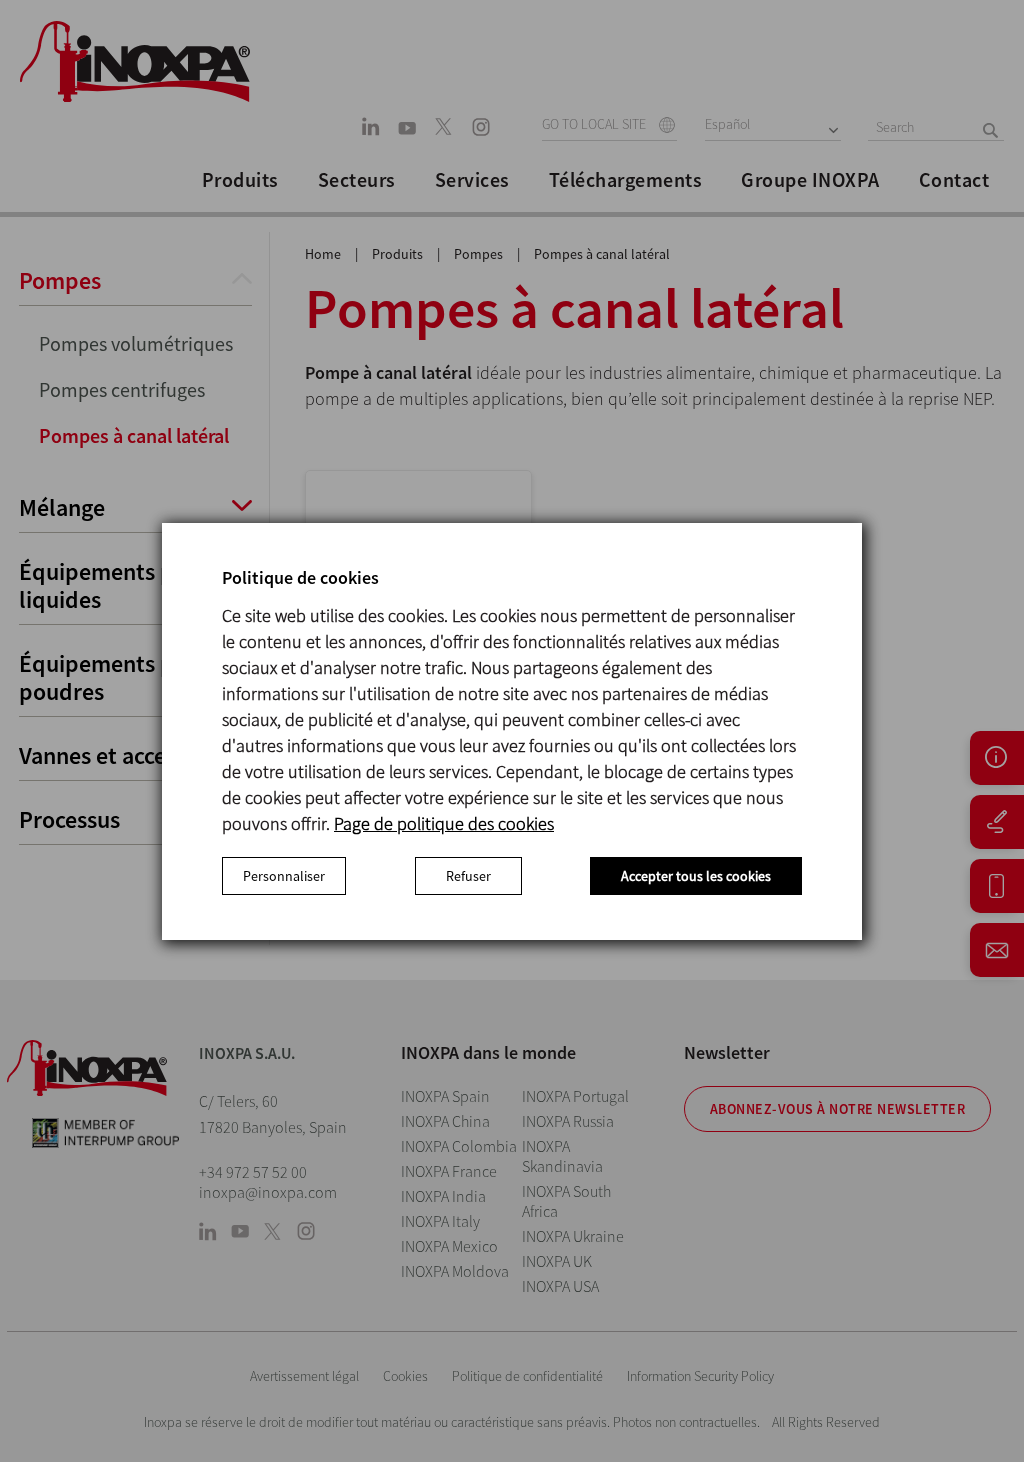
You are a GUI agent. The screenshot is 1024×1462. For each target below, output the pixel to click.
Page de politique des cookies (444, 823)
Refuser (468, 876)
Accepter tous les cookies (696, 876)
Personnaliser (284, 876)
